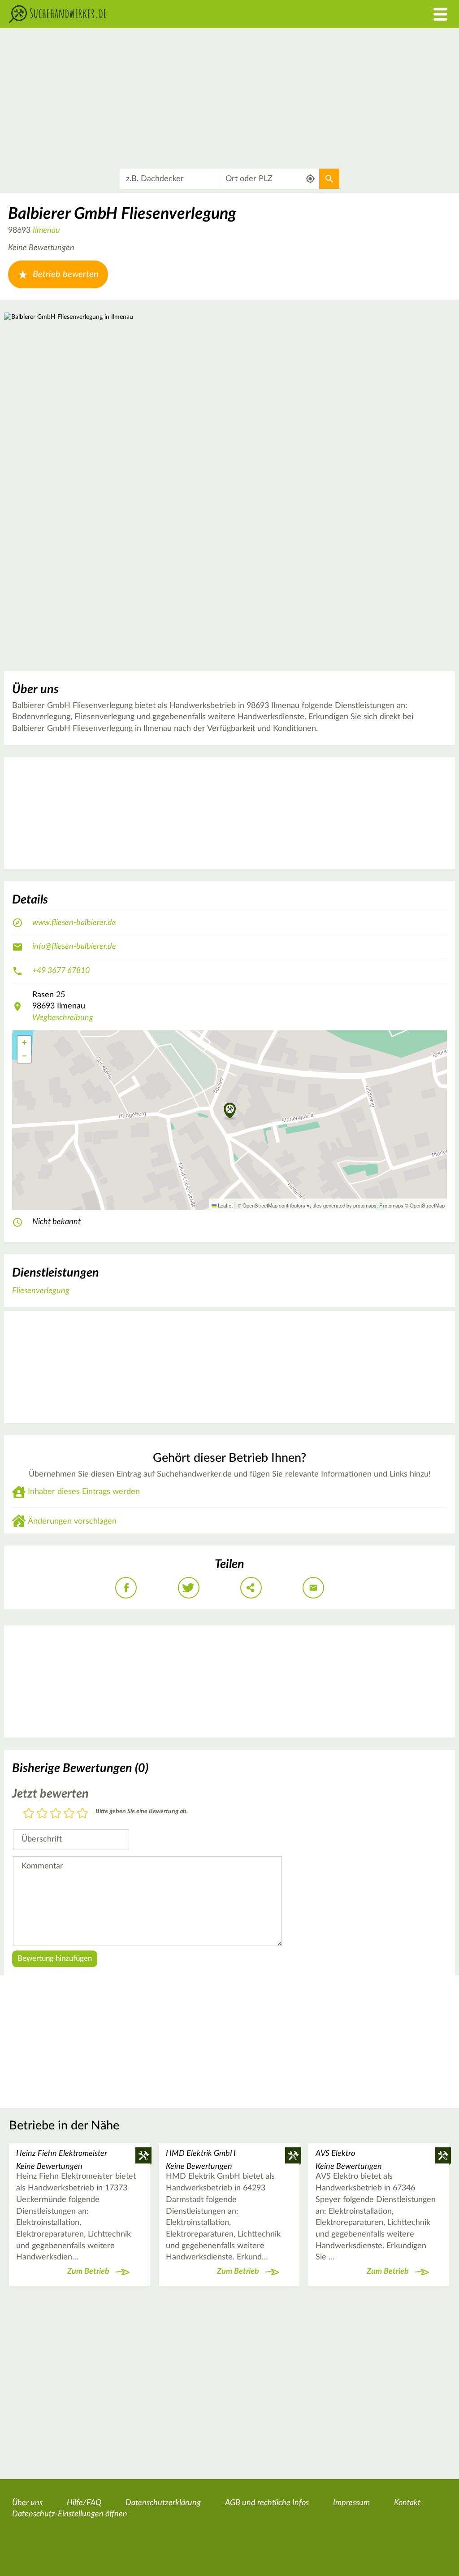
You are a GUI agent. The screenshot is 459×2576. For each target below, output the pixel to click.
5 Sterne (82, 1814)
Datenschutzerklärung (163, 2503)
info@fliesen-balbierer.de (74, 947)
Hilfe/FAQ (84, 2503)
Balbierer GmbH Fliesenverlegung (122, 214)
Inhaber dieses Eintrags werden (84, 1492)
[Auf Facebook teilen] (126, 1588)
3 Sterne (56, 1814)
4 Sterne (69, 1814)
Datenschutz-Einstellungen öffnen (70, 2514)
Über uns (27, 2503)
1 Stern (29, 1814)
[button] (230, 1111)
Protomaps (391, 1205)
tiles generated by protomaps (344, 1205)
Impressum (351, 2503)
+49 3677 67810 (61, 971)
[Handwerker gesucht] (172, 14)
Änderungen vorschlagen (72, 1521)
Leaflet (225, 1205)
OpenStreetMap (427, 1205)
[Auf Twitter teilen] (189, 1588)
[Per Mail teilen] (313, 1588)
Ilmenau (46, 230)
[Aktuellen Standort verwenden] (310, 179)
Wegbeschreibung (63, 1018)
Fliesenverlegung (41, 1291)
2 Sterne (42, 1814)
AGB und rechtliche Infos (267, 2503)
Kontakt (407, 2503)
